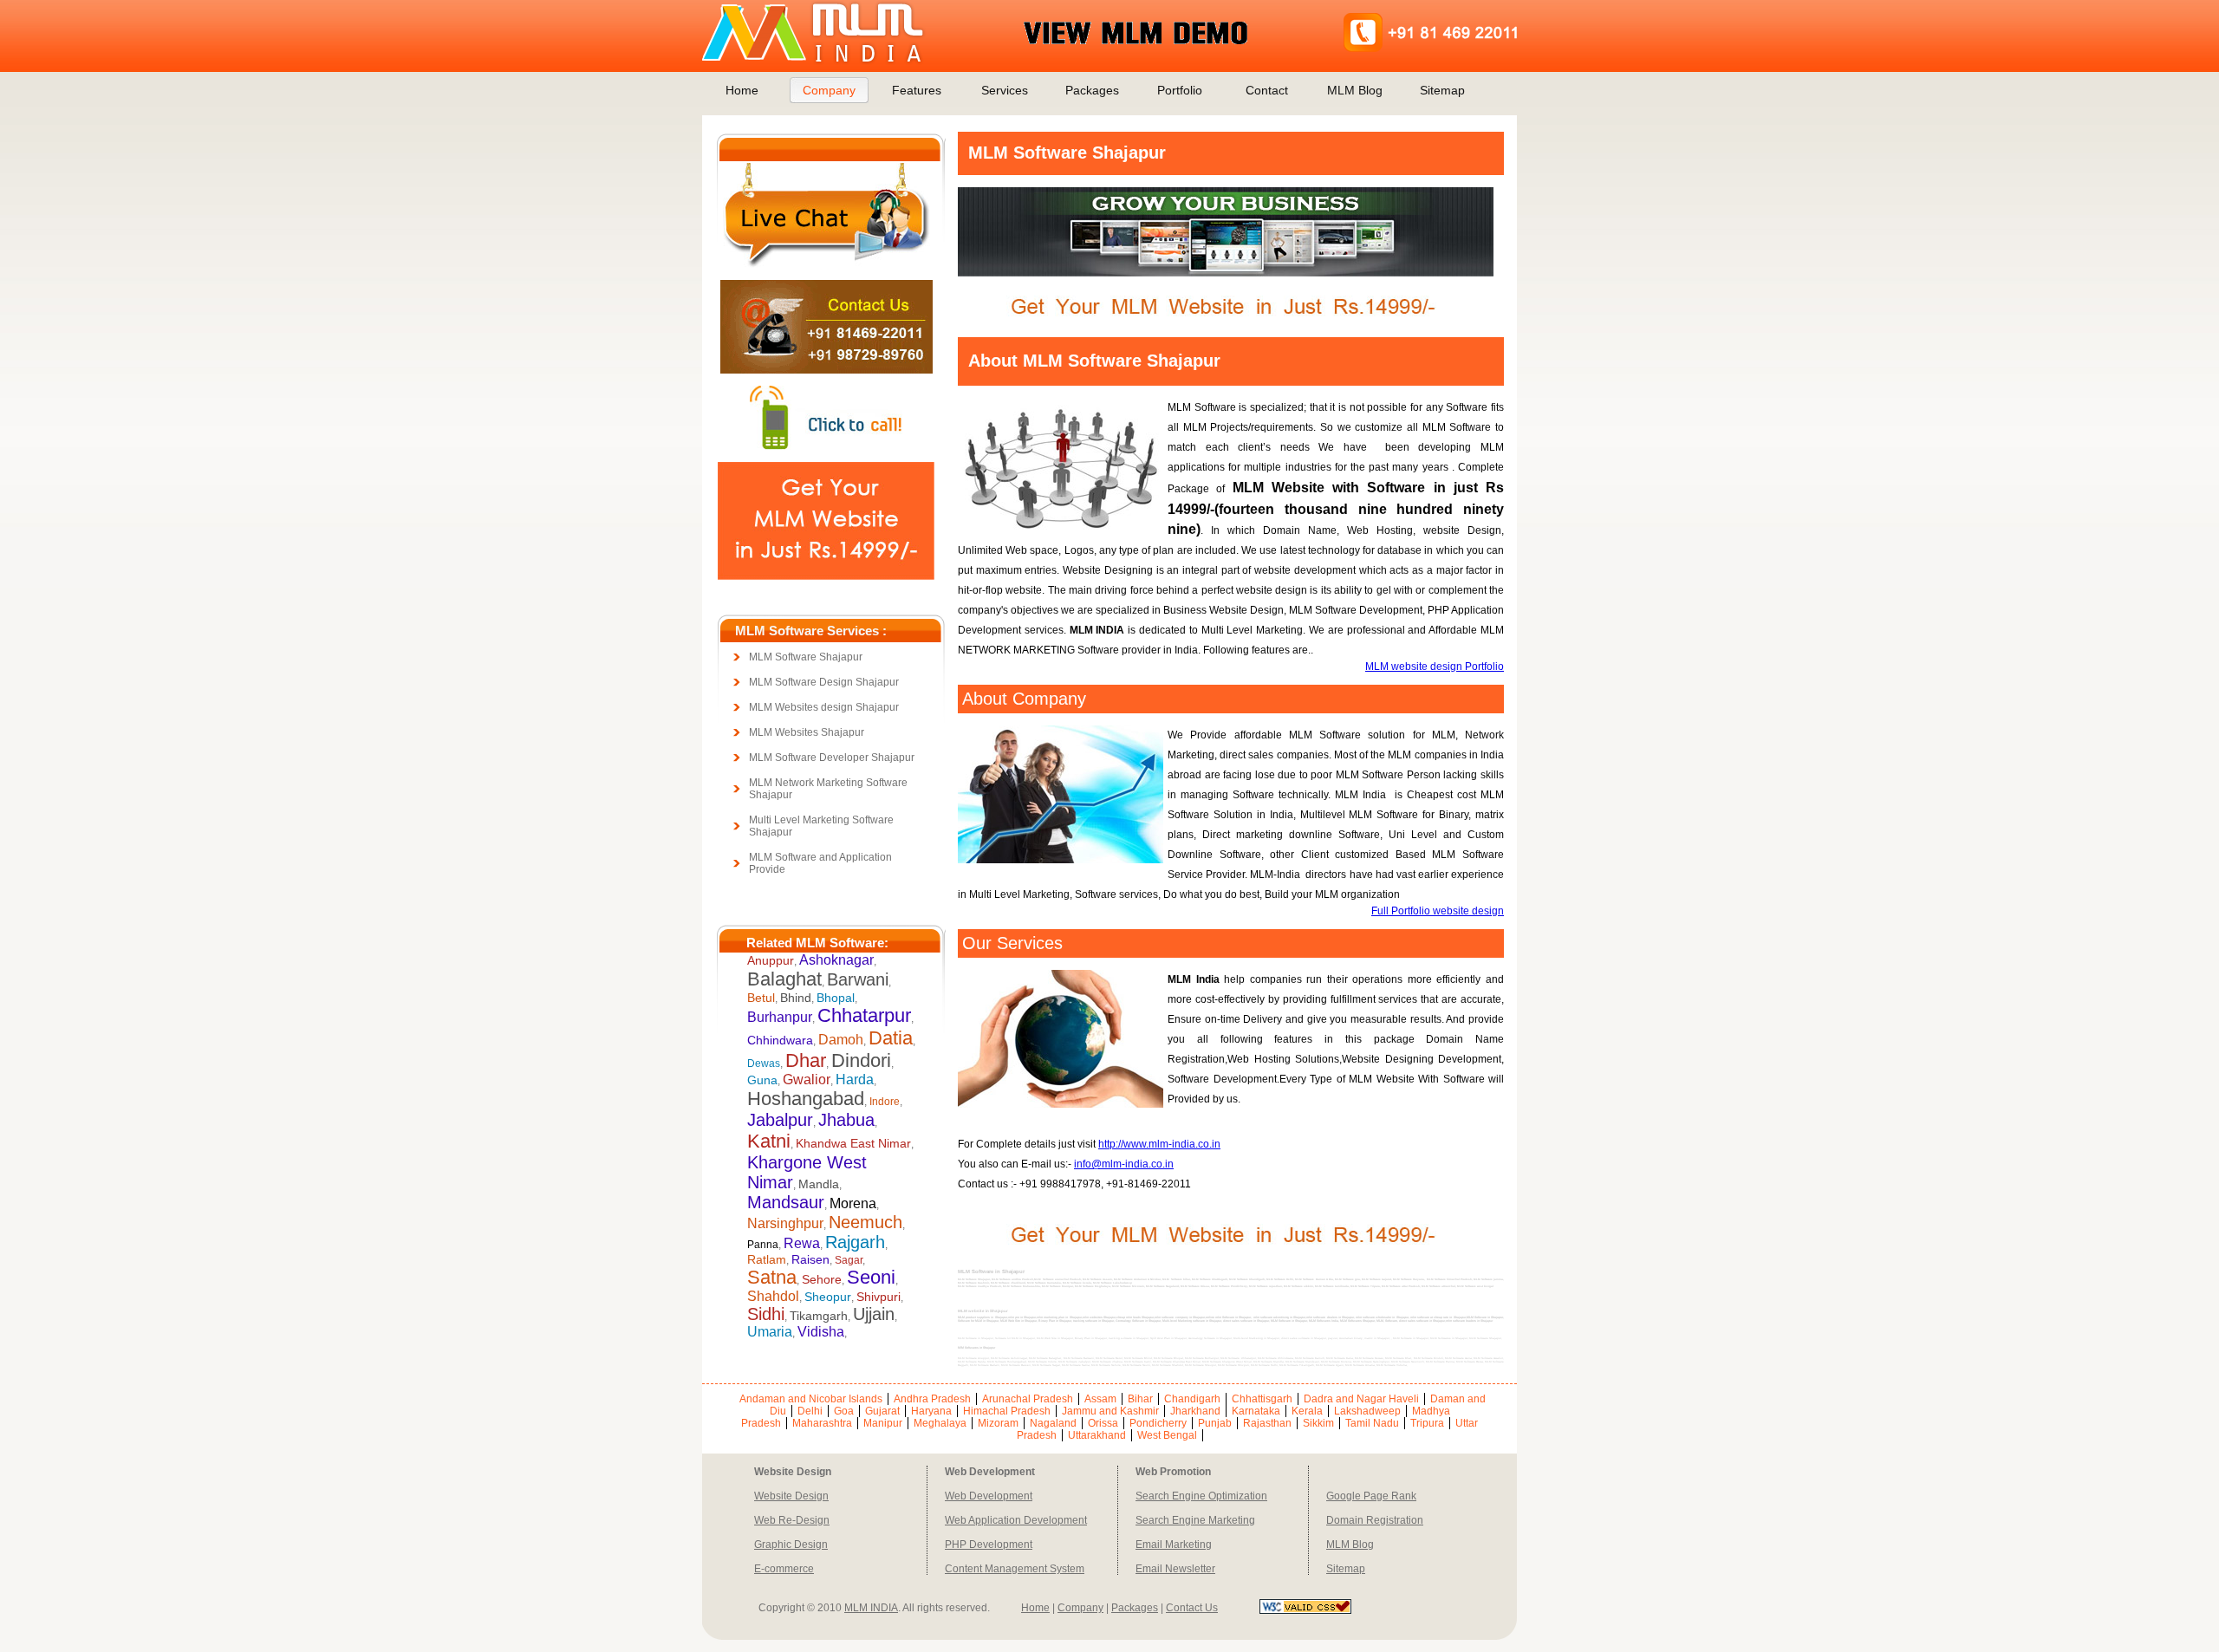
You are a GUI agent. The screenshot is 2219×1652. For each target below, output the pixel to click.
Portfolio (1180, 90)
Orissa (1103, 1423)
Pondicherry (1158, 1423)
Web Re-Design (792, 1520)
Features (917, 90)
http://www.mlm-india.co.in (1159, 1144)
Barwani (858, 979)
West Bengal (1167, 1435)
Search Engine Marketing (1195, 1520)
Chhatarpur (864, 1015)
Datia (891, 1038)
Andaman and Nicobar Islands (811, 1399)
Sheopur (828, 1297)
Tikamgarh (819, 1316)
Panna (763, 1245)
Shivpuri (878, 1297)
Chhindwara (780, 1040)
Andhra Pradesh (932, 1399)
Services (1005, 90)
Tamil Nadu (1372, 1423)
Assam (1100, 1399)
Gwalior (807, 1080)
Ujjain (874, 1314)
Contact (1267, 90)
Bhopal (836, 998)
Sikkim (1318, 1423)
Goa (844, 1411)
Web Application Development (1016, 1520)
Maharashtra (822, 1423)
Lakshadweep (1367, 1411)
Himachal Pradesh (1007, 1411)
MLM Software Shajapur (806, 657)
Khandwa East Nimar (853, 1143)
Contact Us (1192, 1608)
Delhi (810, 1411)
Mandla (819, 1184)
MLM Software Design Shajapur (824, 682)
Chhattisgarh (1262, 1399)
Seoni (871, 1277)
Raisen (810, 1259)
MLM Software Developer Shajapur (832, 758)
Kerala (1307, 1411)
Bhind (796, 998)
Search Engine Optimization (1201, 1496)
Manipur (883, 1423)
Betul (761, 998)
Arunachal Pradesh (1028, 1399)
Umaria (770, 1332)
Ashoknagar (836, 960)
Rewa (802, 1243)
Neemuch (865, 1222)
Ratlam (767, 1259)
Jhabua (846, 1120)
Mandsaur (786, 1202)
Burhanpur (780, 1017)
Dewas (764, 1063)
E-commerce (784, 1569)
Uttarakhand (1097, 1435)
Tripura (1427, 1423)
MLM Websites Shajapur (807, 732)
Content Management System (1015, 1569)
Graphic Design (791, 1545)
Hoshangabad (806, 1099)
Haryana (931, 1411)
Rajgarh (855, 1242)
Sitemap (1442, 90)
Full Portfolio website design (1438, 911)
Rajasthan (1267, 1423)
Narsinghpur (785, 1223)
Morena (853, 1203)
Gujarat (882, 1411)
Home (742, 90)
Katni (769, 1141)
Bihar (1140, 1399)
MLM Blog (1355, 90)
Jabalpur (780, 1120)
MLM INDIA (871, 1608)
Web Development (989, 1496)
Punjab (1215, 1423)
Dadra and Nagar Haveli (1361, 1399)
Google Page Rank (1371, 1496)
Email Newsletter (1175, 1569)
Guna (762, 1080)
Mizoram (998, 1423)
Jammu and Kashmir (1110, 1411)
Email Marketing (1174, 1545)
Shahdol (773, 1296)
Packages (1092, 90)
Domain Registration (1375, 1520)
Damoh (841, 1040)
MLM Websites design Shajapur (824, 707)
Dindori (861, 1060)
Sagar (849, 1260)
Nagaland (1053, 1423)
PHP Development (989, 1545)
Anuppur (771, 960)
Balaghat (784, 979)
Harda (855, 1080)
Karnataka (1256, 1411)
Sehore (822, 1279)
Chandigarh (1192, 1399)
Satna (772, 1277)
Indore (885, 1102)
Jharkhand (1195, 1411)
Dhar (806, 1060)
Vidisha (821, 1332)
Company (829, 90)
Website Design (791, 1496)
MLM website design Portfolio (1435, 667)
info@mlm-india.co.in (1124, 1164)
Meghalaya (940, 1423)
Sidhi (766, 1314)
